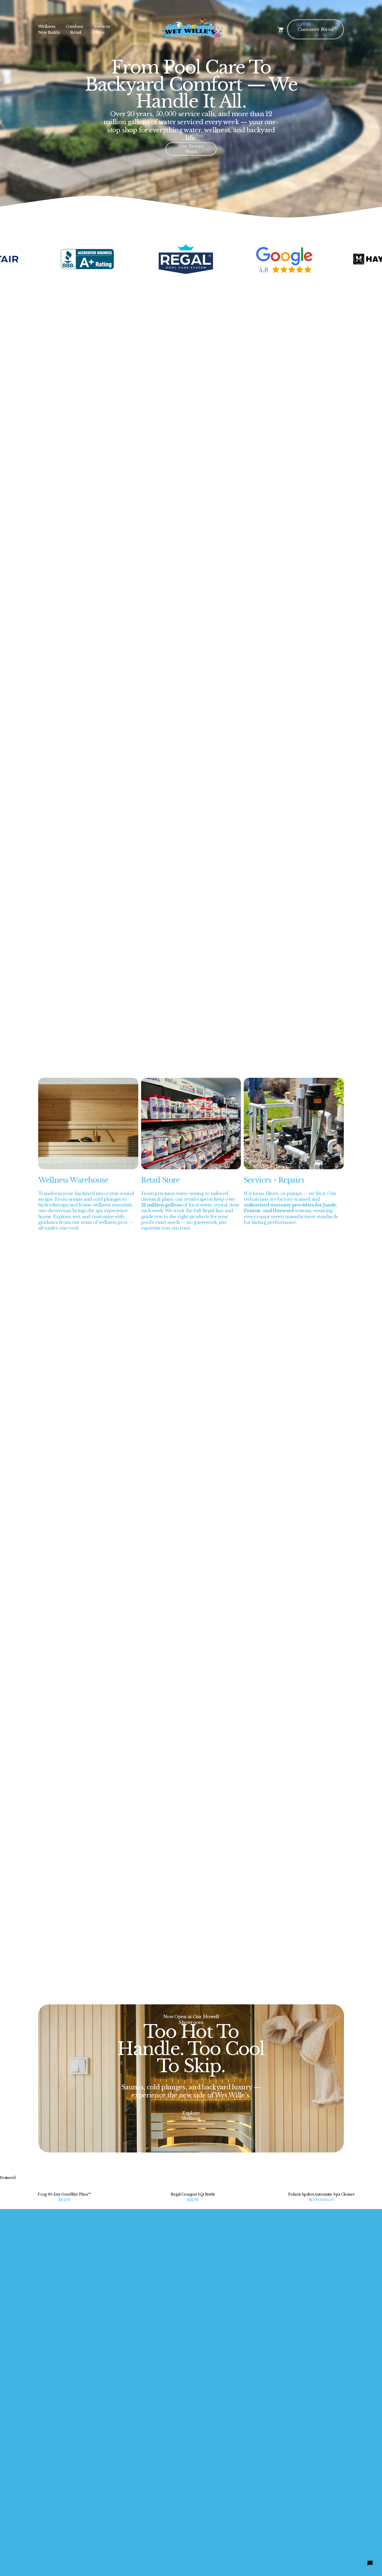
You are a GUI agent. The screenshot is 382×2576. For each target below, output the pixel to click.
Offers (98, 32)
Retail (76, 32)
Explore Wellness (191, 2116)
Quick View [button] (64, 2186)
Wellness (47, 26)
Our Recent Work (191, 149)
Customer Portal (316, 29)
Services (102, 26)
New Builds (49, 32)
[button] (373, 2178)
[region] (191, 261)
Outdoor (74, 26)
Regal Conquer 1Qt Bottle (193, 2194)
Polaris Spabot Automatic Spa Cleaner (321, 2194)
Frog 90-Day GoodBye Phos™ (64, 2194)
